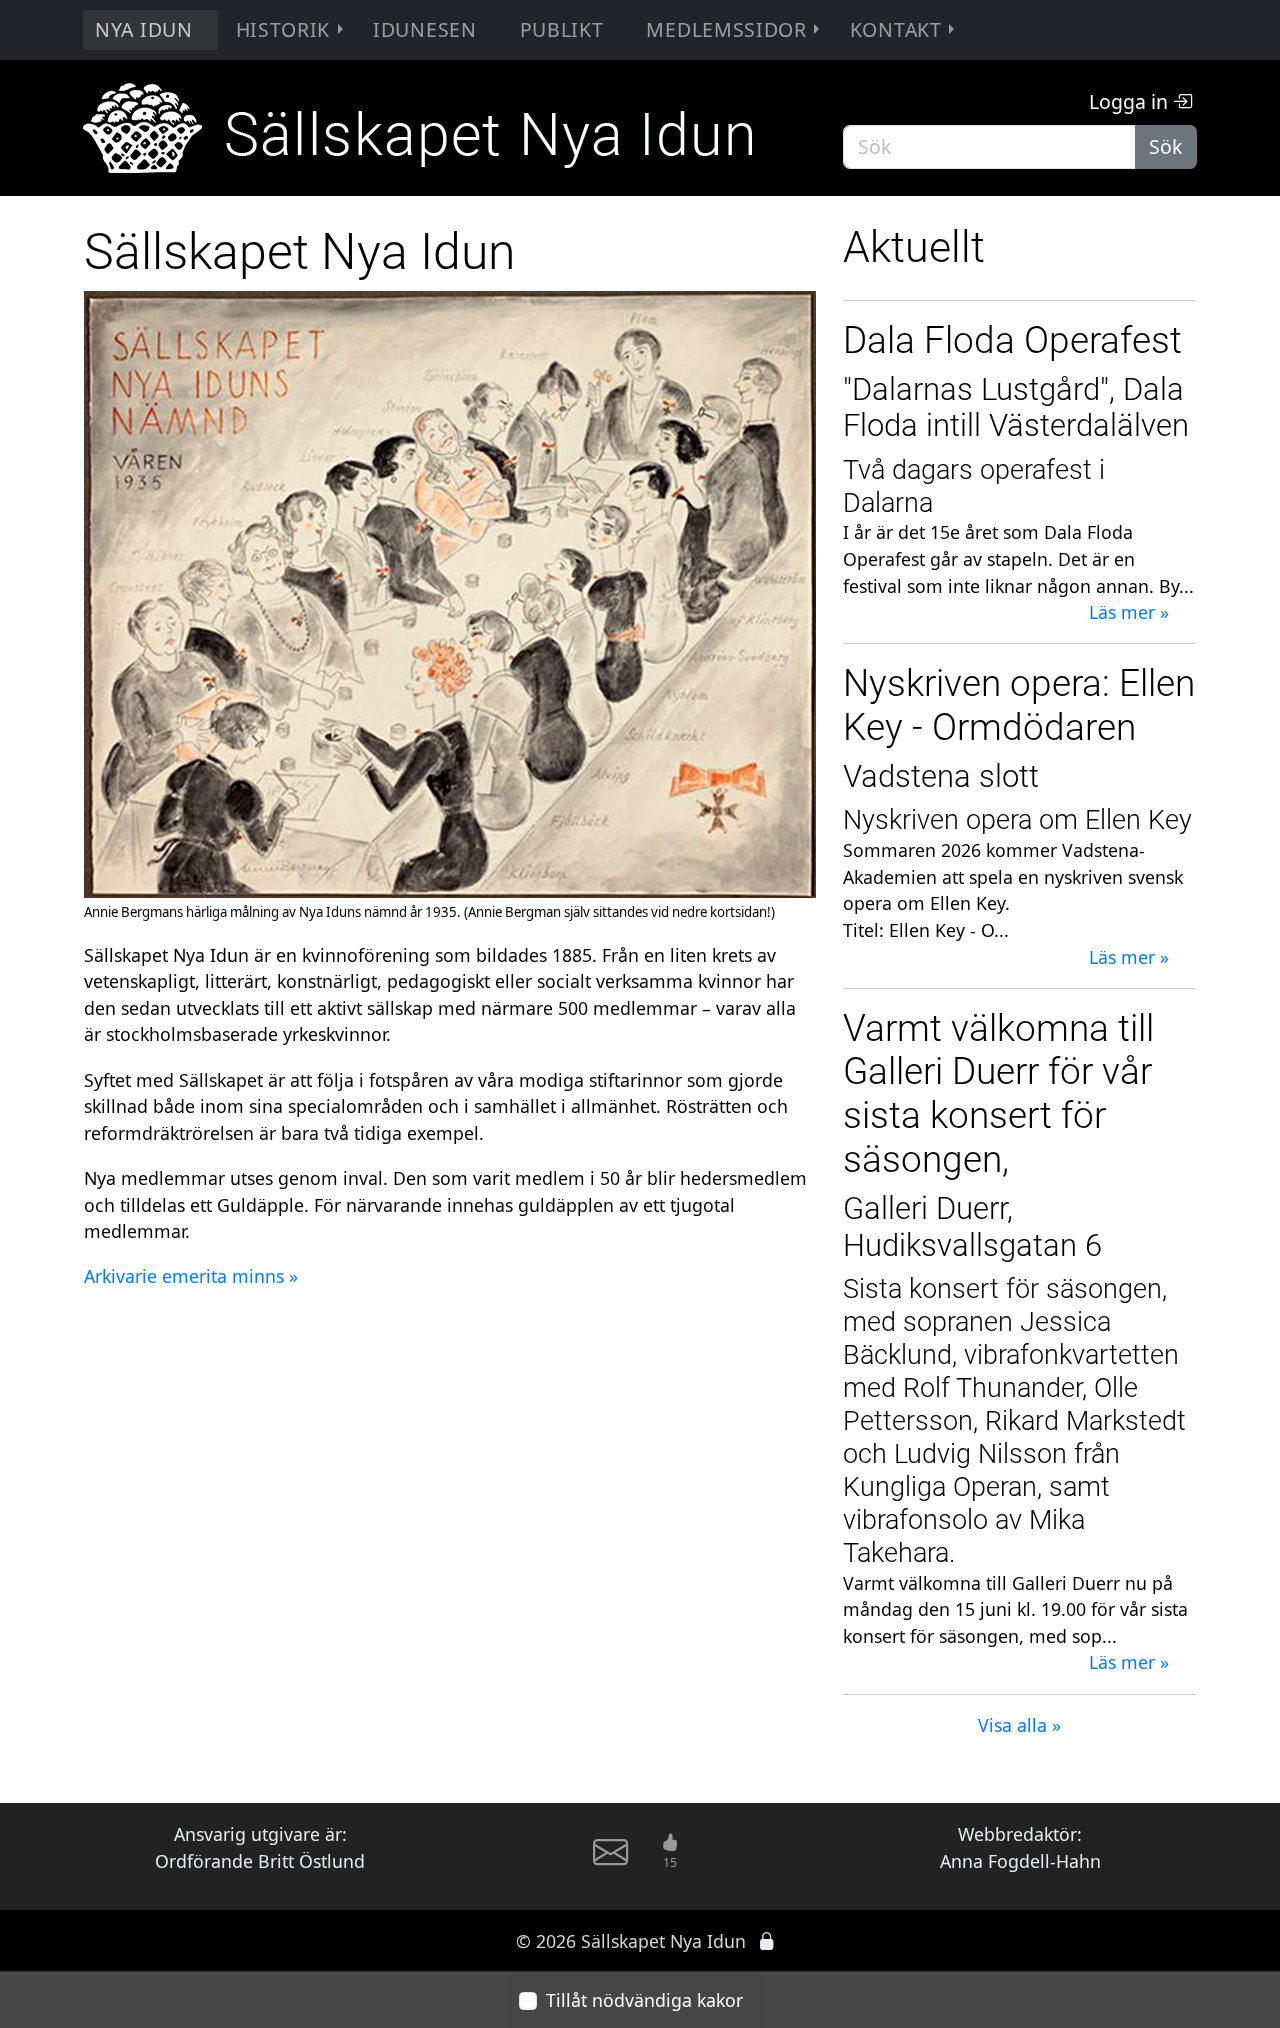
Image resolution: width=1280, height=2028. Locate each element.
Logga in (1131, 101)
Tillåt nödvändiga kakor (644, 2000)
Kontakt (896, 29)
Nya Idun (144, 29)
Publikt (562, 29)
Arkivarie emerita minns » (191, 1276)
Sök (1165, 146)
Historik (283, 29)
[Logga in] (767, 1941)
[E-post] (610, 1861)
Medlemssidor (726, 29)
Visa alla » (1019, 1725)
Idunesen (425, 29)
